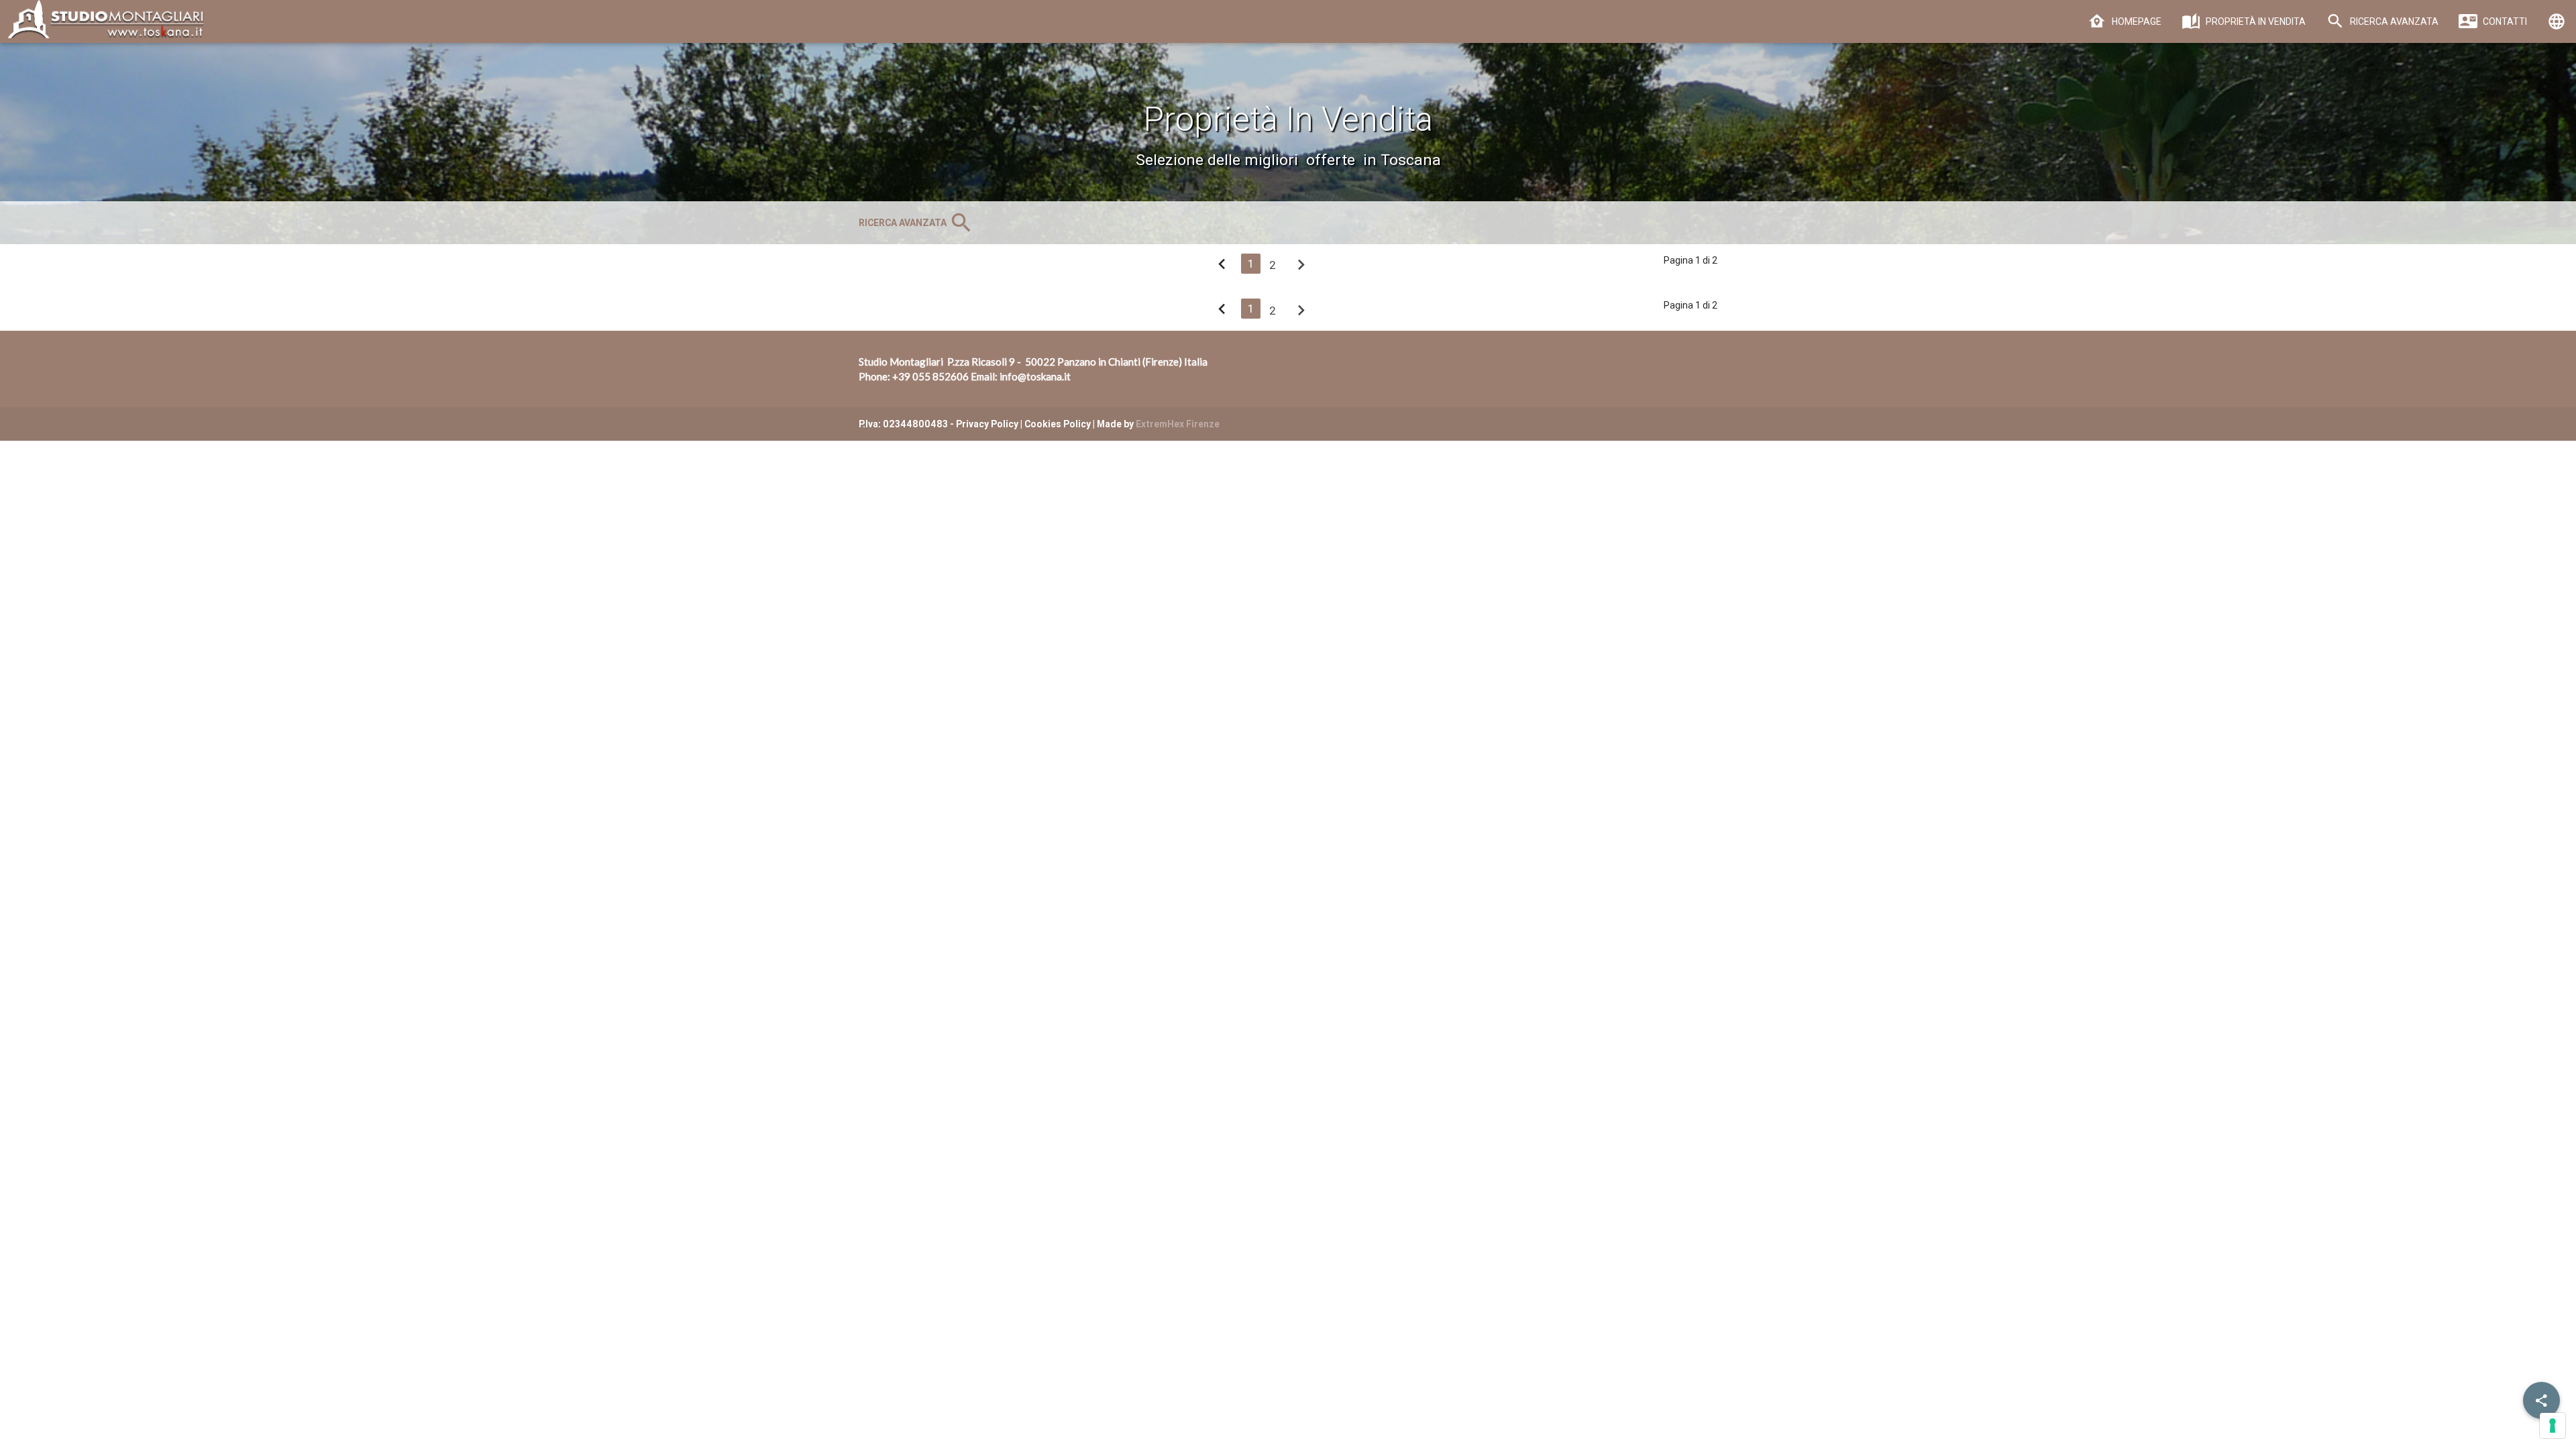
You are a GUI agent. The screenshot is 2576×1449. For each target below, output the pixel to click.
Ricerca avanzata (2393, 21)
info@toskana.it (1035, 376)
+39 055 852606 (930, 376)
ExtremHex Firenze (1178, 424)
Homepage (2136, 21)
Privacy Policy (987, 424)
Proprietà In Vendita (2255, 21)
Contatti (2504, 21)
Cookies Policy (1058, 424)
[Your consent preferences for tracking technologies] (2553, 1426)
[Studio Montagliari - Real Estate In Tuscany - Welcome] (103, 26)
